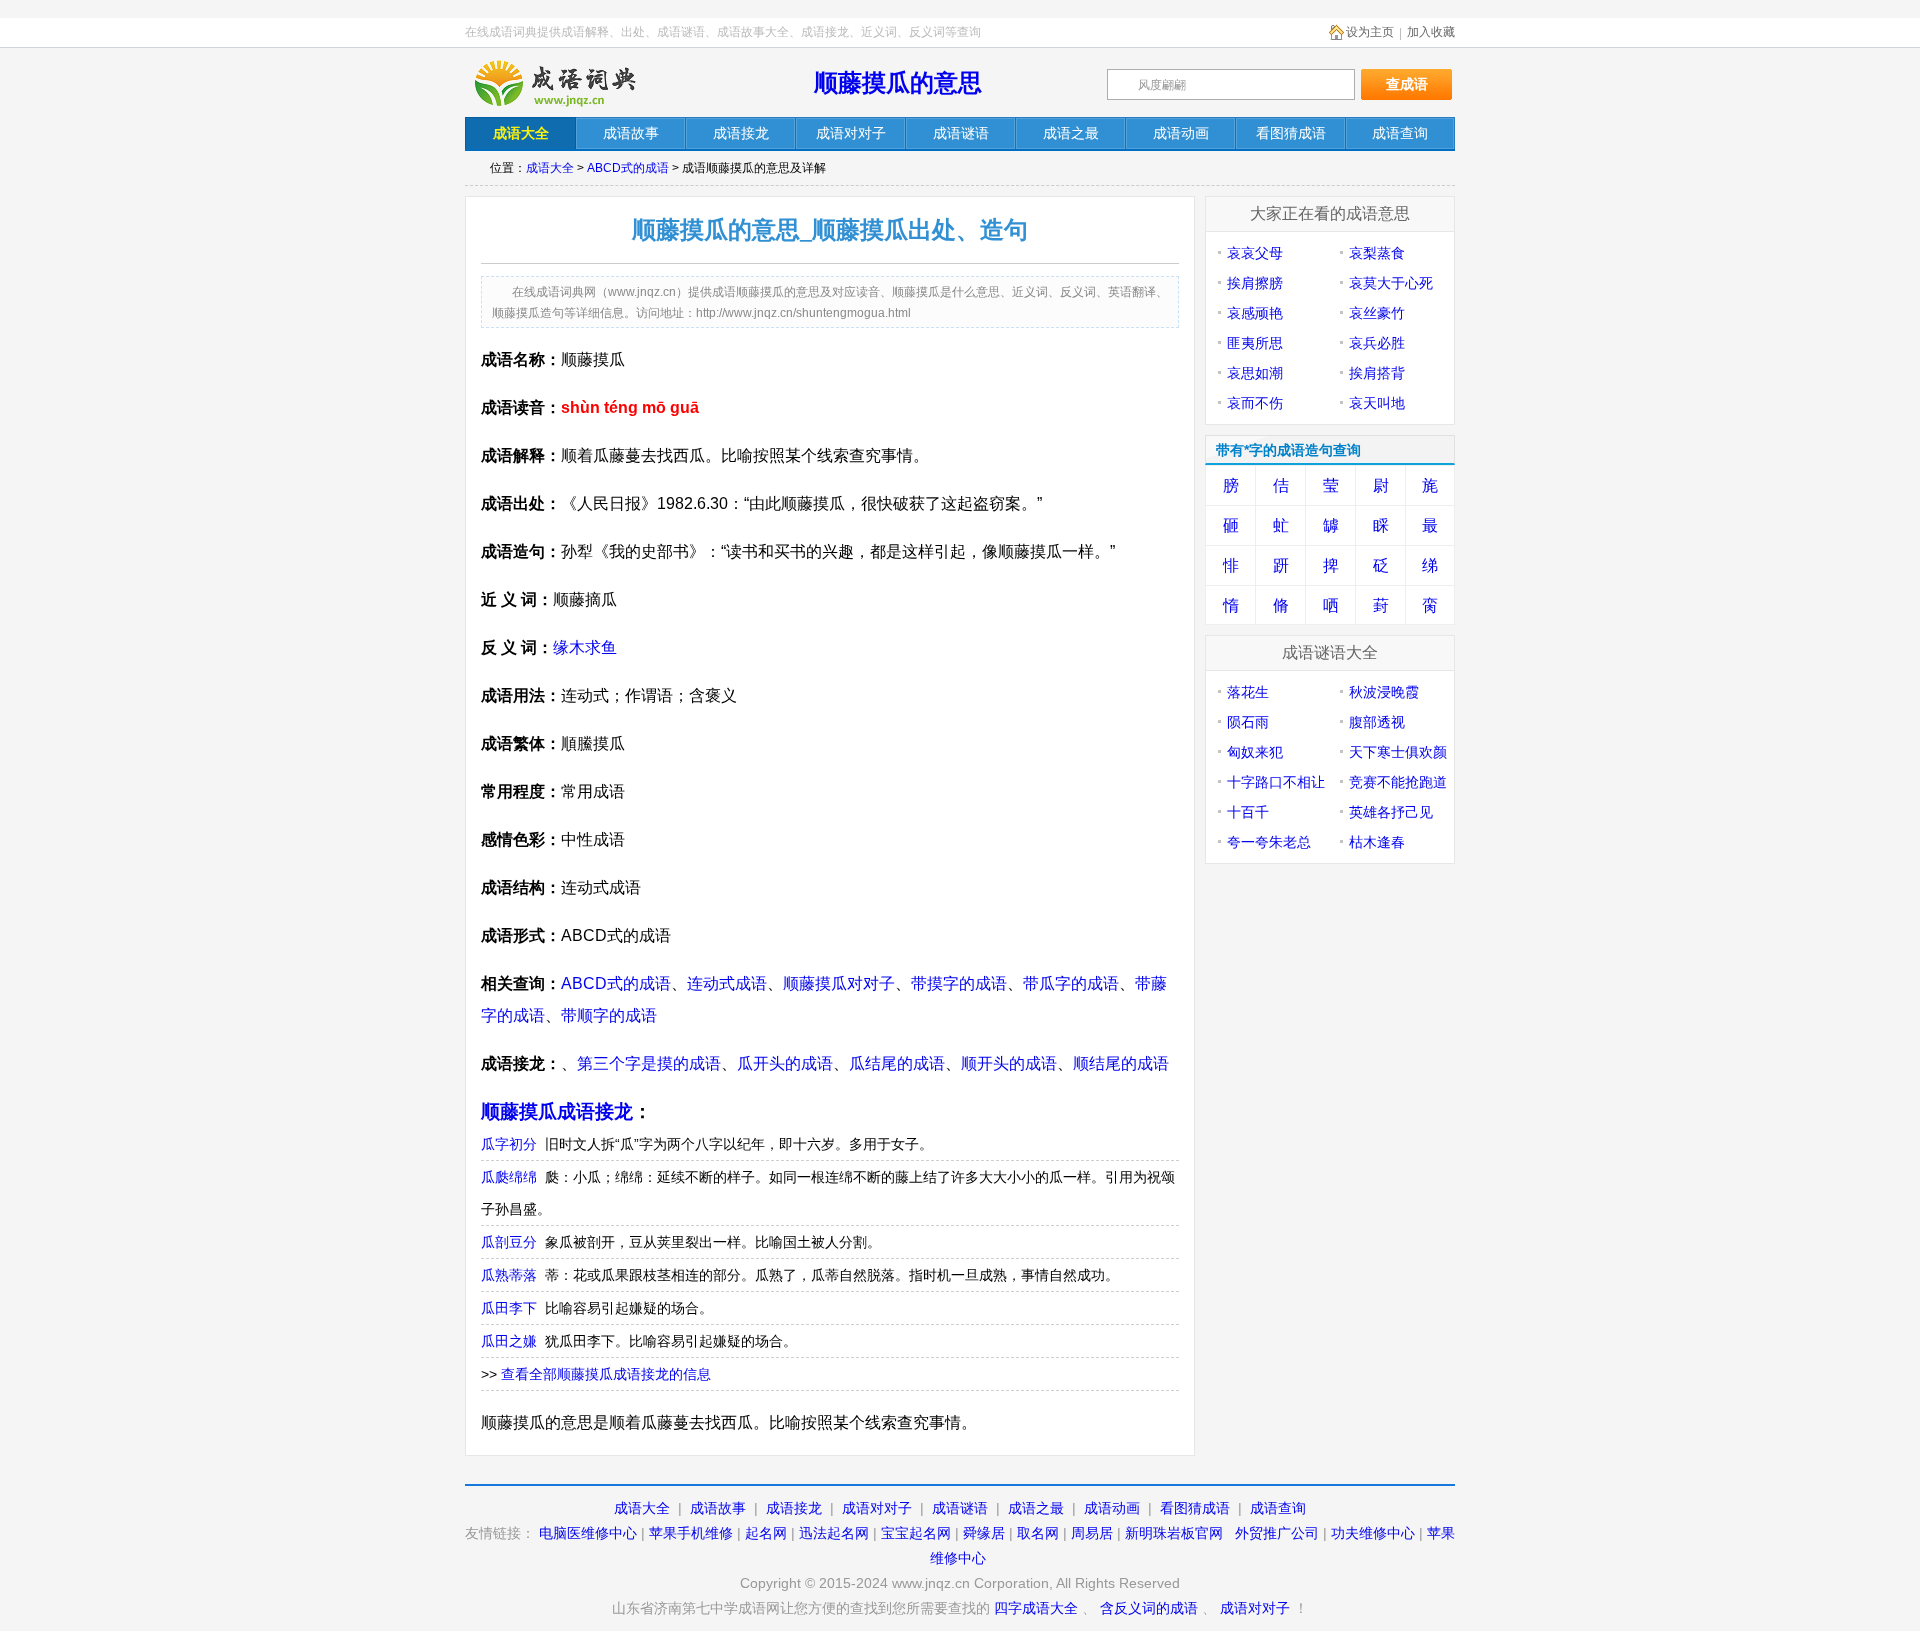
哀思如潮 (1255, 373)
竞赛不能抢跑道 (1398, 782)
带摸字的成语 (959, 983)
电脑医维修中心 (588, 1533)
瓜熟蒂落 (509, 1275)
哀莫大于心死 (1391, 283)
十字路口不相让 (1276, 782)
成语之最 (1036, 1508)
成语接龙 (794, 1508)
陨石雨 (1248, 722)
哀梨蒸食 (1377, 253)
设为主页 (1370, 32)
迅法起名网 (834, 1533)
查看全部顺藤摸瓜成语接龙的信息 (606, 1374)
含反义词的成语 (1149, 1608)
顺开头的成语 (1009, 1063)
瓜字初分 (509, 1144)
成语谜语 (960, 1508)
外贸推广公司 (1277, 1533)
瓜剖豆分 (509, 1242)
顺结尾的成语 (1121, 1063)
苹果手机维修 (691, 1533)
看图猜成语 (1195, 1508)
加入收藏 (1431, 32)
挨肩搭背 (1377, 373)
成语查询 (1278, 1508)
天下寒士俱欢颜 (1398, 752)
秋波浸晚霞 (1384, 692)
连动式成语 (727, 983)
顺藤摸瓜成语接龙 (557, 1111)
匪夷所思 (1255, 343)
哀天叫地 (1377, 403)
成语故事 (718, 1508)
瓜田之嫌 (509, 1341)
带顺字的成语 (609, 1015)
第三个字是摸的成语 (649, 1063)
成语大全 (550, 168)
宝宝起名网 (916, 1533)
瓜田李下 (509, 1308)
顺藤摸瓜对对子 (839, 983)
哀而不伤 (1255, 403)
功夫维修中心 (1373, 1533)
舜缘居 (984, 1533)
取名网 (1038, 1533)
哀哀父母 (1255, 253)
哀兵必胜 (1377, 343)
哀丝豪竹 (1377, 313)
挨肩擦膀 (1255, 283)
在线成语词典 (572, 83)
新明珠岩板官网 (1174, 1533)
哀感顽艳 (1255, 313)
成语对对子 (877, 1508)
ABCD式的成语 (628, 168)
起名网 (766, 1533)
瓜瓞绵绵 (509, 1177)
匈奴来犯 (1255, 752)
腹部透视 (1377, 722)
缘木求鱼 (585, 647)
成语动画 (1112, 1508)
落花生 (1248, 692)
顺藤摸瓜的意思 (898, 82)
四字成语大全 (1036, 1608)
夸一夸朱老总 (1269, 842)
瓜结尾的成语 (897, 1063)
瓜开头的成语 (785, 1063)
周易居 (1092, 1533)
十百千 (1248, 812)
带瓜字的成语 (1071, 983)
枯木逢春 (1377, 842)
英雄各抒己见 (1391, 812)
